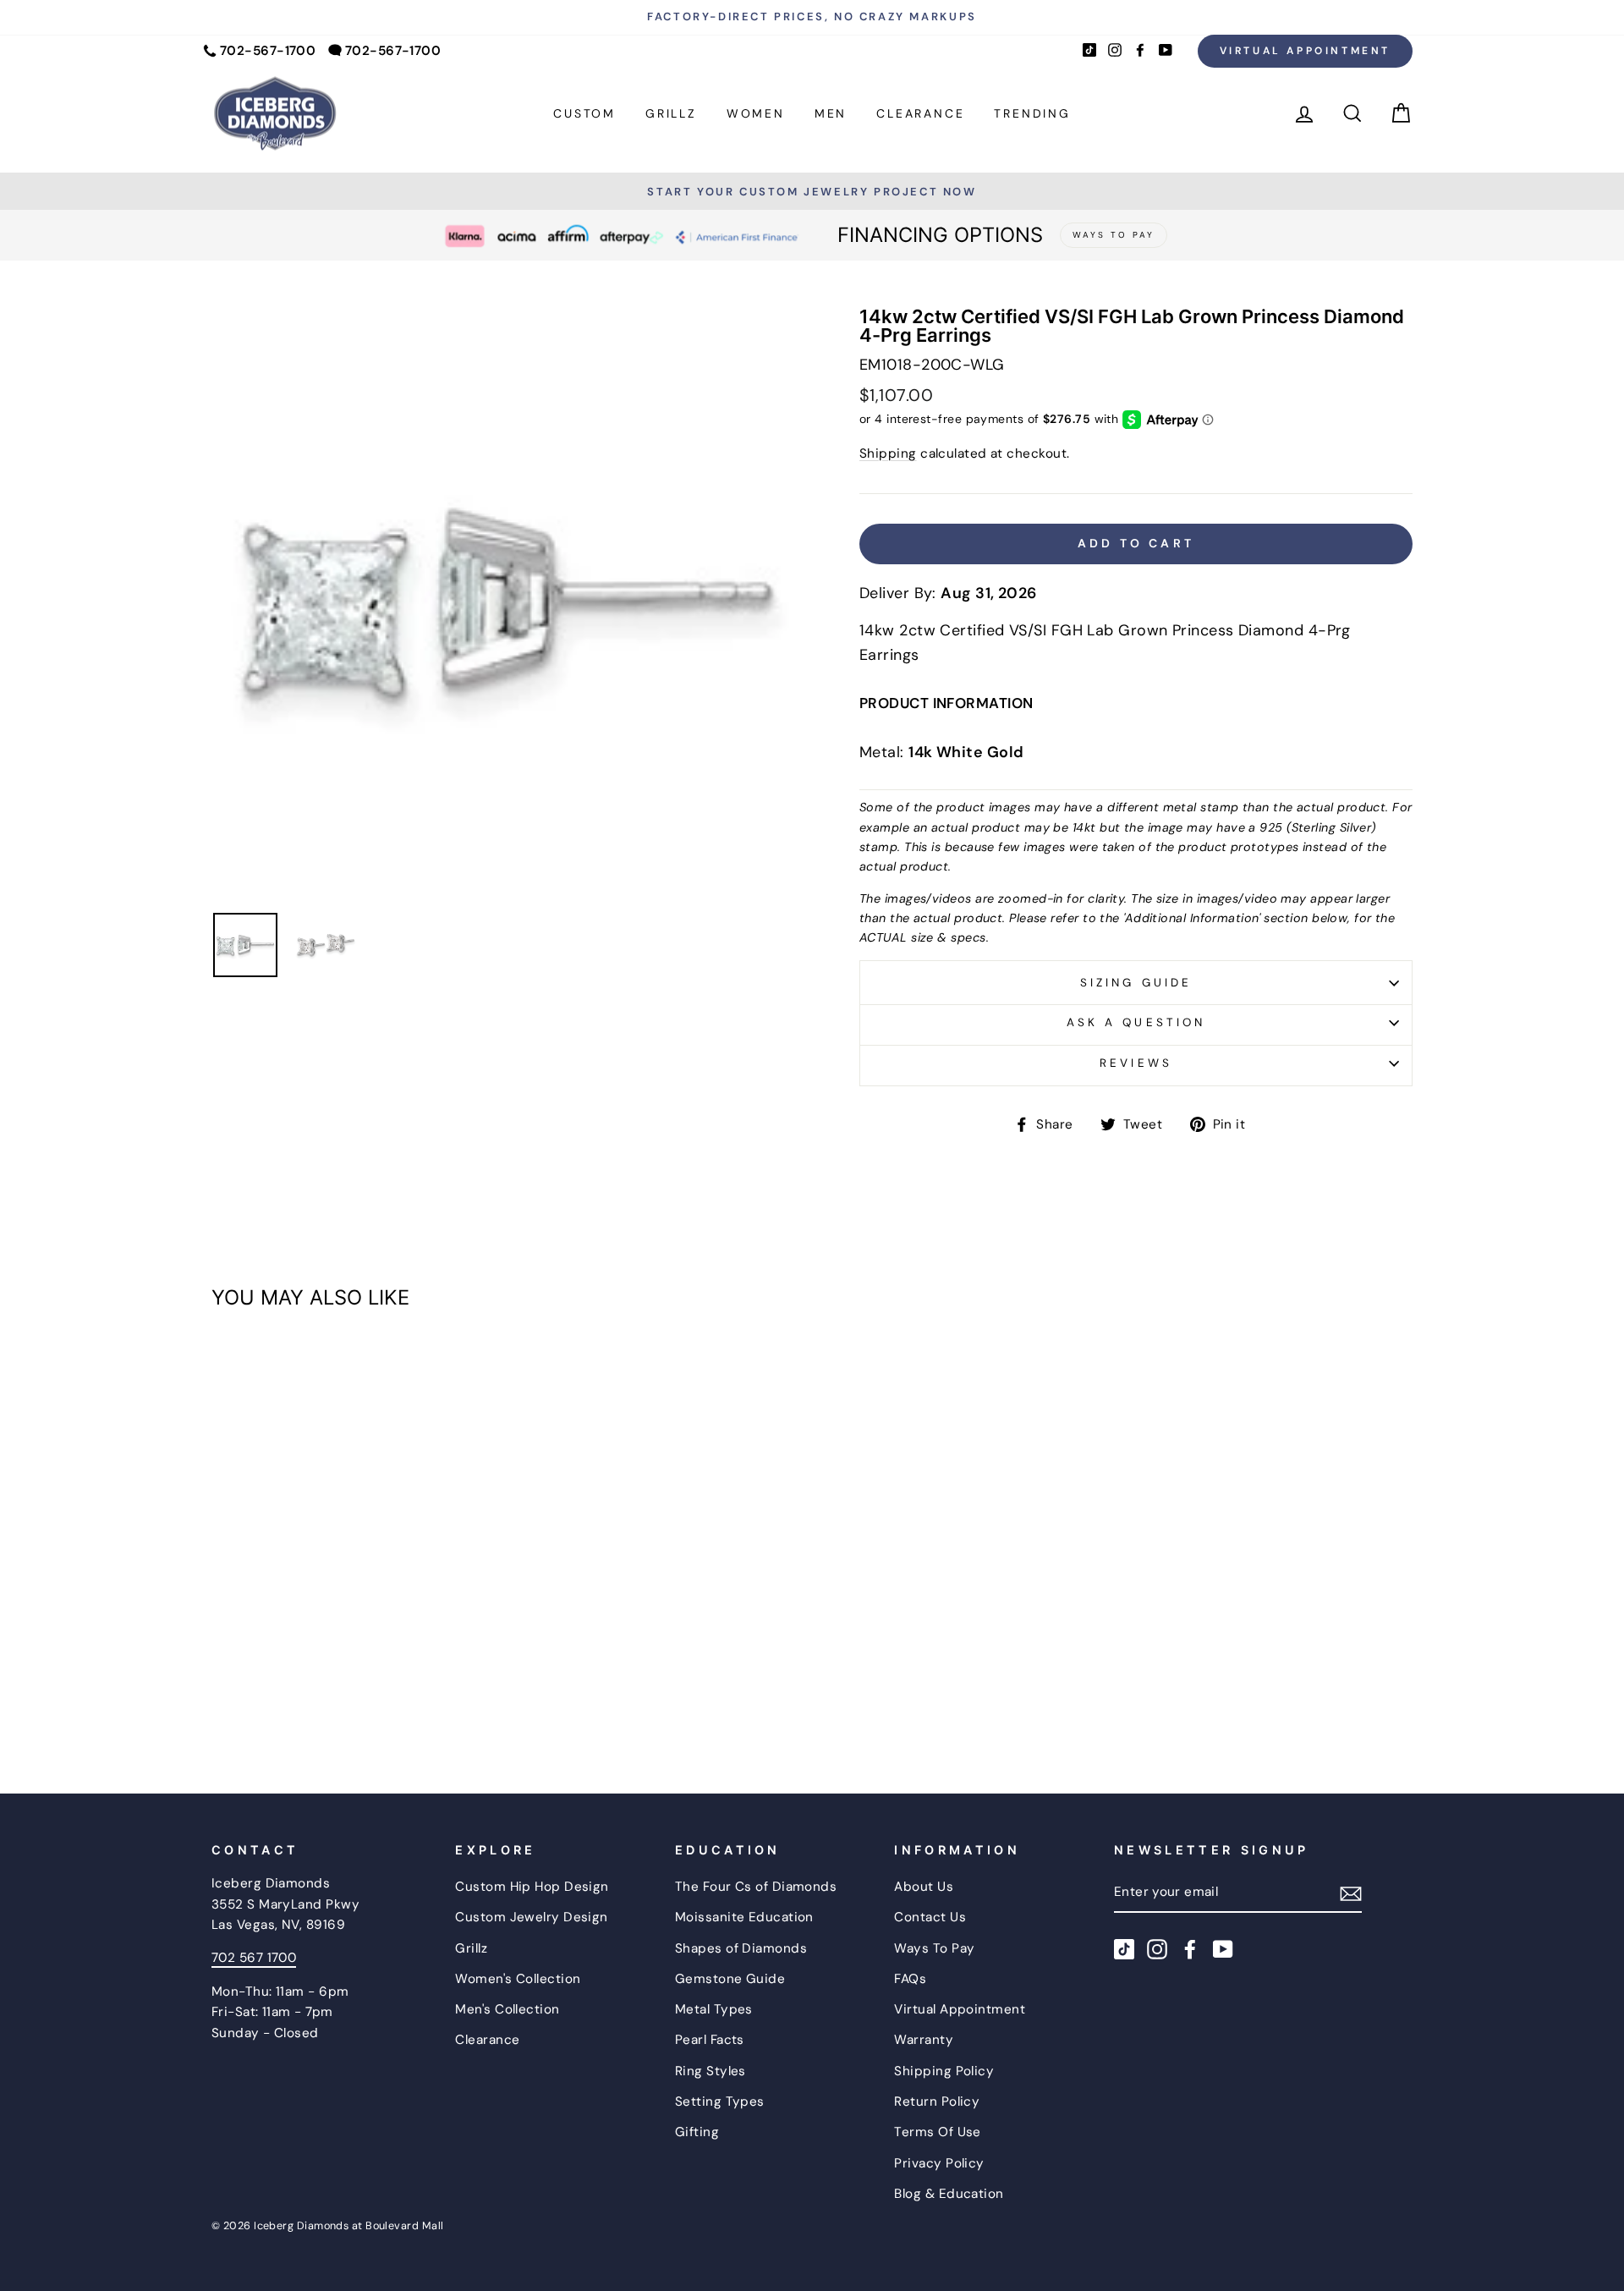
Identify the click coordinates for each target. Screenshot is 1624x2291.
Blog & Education (949, 2194)
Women (756, 113)
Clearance (920, 113)
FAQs (910, 1979)
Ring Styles (710, 2071)
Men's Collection (507, 2009)
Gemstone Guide (730, 1979)
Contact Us (930, 1917)
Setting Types (720, 2101)
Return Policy (937, 2101)
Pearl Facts (710, 2040)
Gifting (697, 2132)
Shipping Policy (944, 2071)
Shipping (888, 453)
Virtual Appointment (1305, 51)
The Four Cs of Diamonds (756, 1887)
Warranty (924, 2040)
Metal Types (714, 2009)
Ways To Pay (934, 1948)
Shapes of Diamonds (741, 1948)
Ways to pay (1114, 235)
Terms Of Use (937, 2132)
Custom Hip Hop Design (532, 1887)
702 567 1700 (254, 1958)
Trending (1032, 113)
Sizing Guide (1136, 983)
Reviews (1136, 1063)
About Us (924, 1887)
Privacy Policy (939, 2163)
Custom (584, 113)
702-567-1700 (268, 51)
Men (831, 113)
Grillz (671, 113)
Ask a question (1136, 1022)
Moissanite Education (744, 1917)
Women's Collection (518, 1979)
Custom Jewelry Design (531, 1917)
